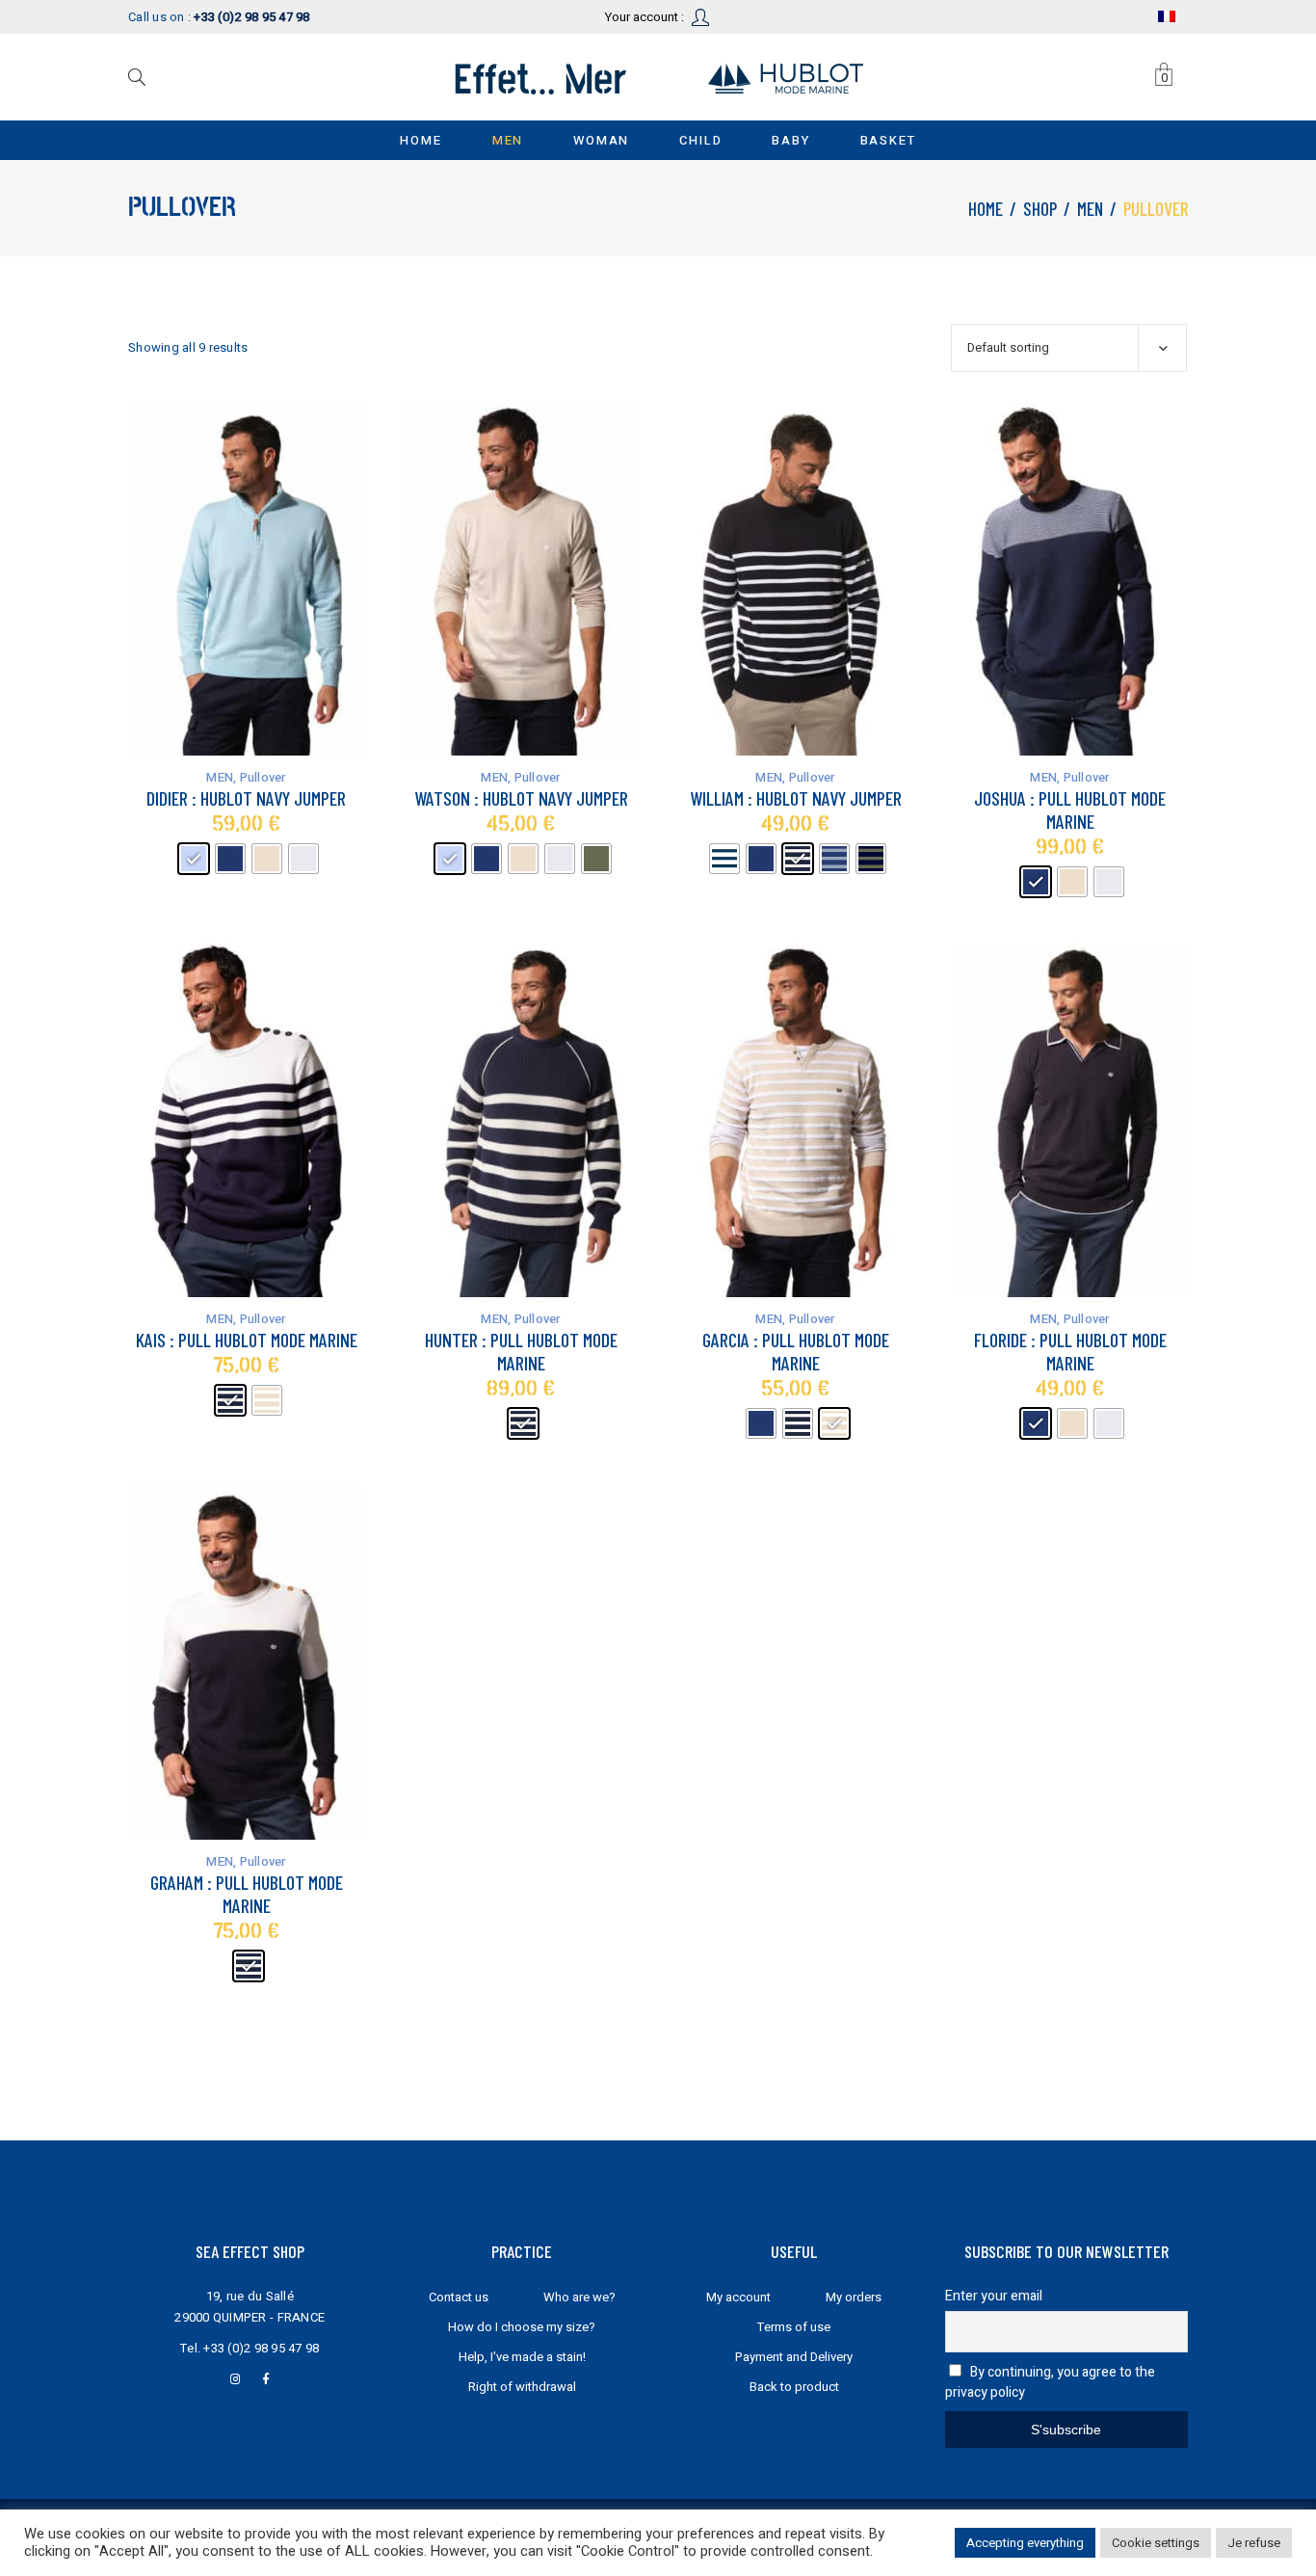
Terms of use (794, 2327)
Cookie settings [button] (1156, 2543)
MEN (1090, 209)
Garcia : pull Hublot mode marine (796, 1351)
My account (738, 2297)
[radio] (194, 859)
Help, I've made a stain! (522, 2357)
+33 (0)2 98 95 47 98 (261, 2348)
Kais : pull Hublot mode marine (247, 1340)
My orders (854, 2297)
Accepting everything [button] (1025, 2543)
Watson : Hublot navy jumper (521, 798)
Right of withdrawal (522, 2387)
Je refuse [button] (1254, 2543)
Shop (1040, 209)
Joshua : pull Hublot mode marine (1070, 810)
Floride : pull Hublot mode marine (1070, 1351)
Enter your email (994, 2296)
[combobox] (1069, 348)
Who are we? (579, 2297)
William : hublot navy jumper (796, 798)
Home (986, 209)
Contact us (459, 2297)
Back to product (794, 2387)
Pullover (263, 777)
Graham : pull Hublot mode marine (247, 1894)
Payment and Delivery (794, 2357)
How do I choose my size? (522, 2327)
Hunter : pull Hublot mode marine (521, 1351)
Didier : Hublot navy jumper (246, 798)
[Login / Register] (702, 16)
